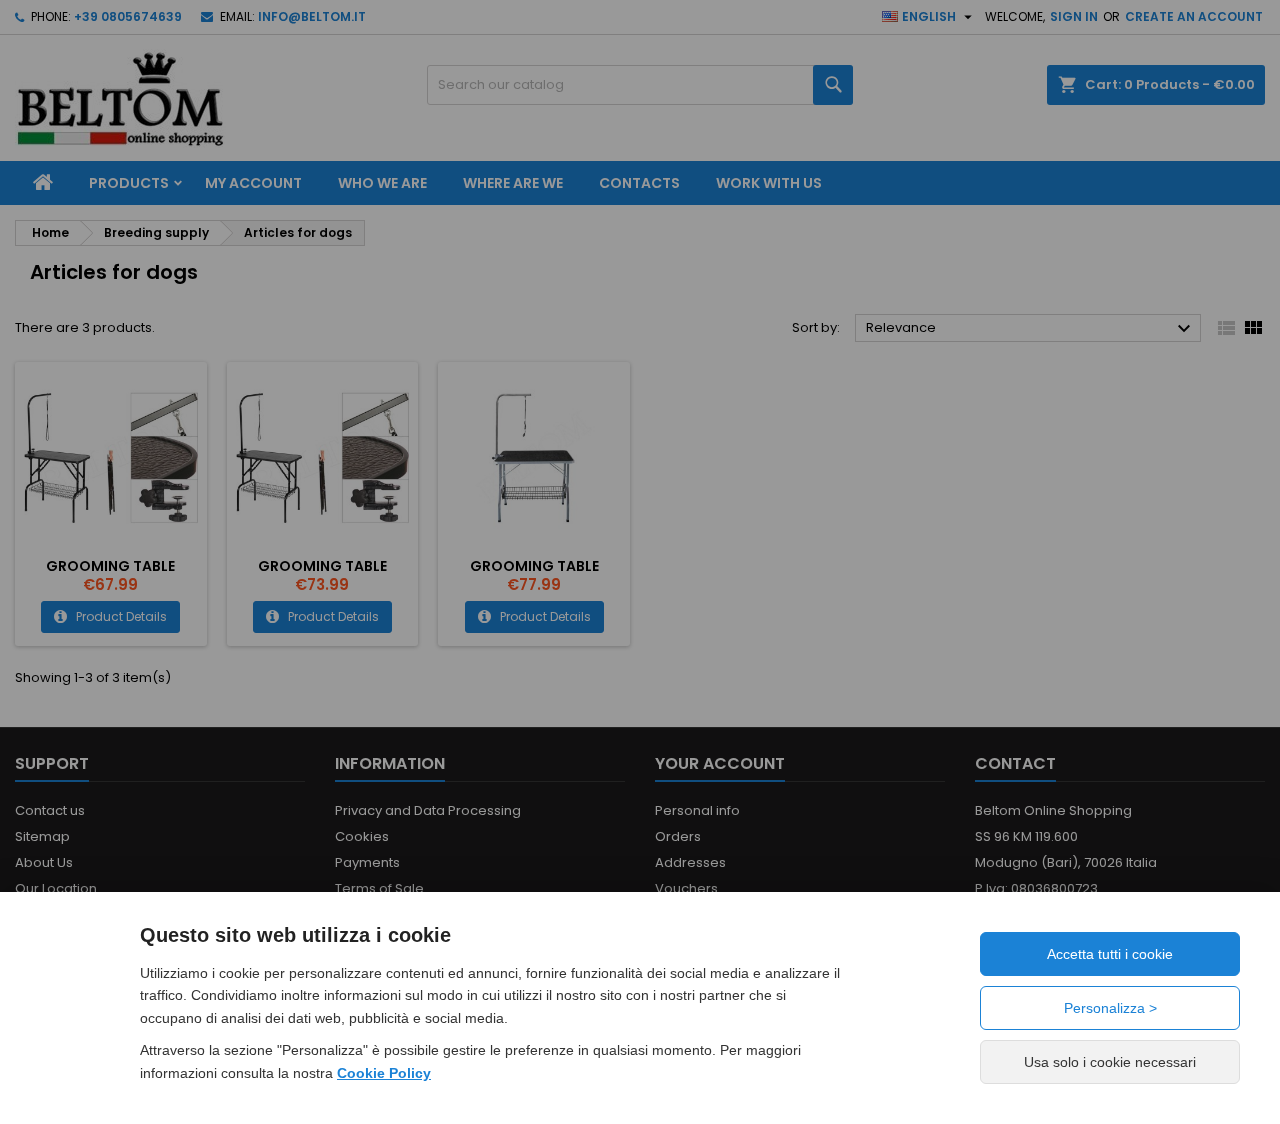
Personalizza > (1110, 1008)
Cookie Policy (384, 1073)
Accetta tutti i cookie (1110, 954)
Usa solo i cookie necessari (1110, 1062)
